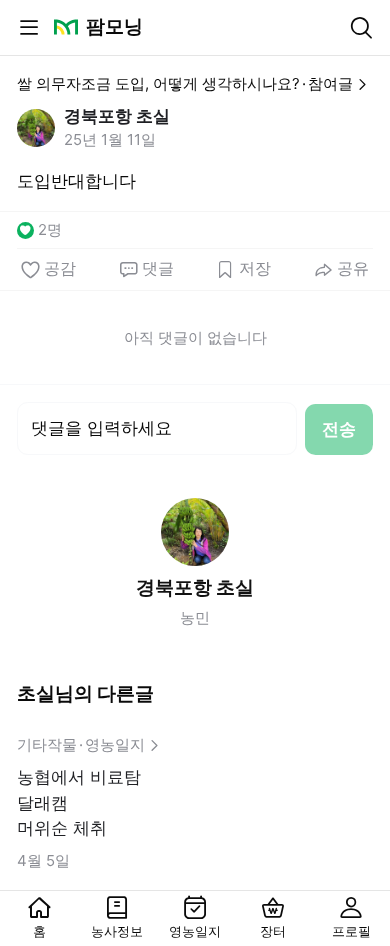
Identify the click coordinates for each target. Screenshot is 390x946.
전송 (339, 429)
